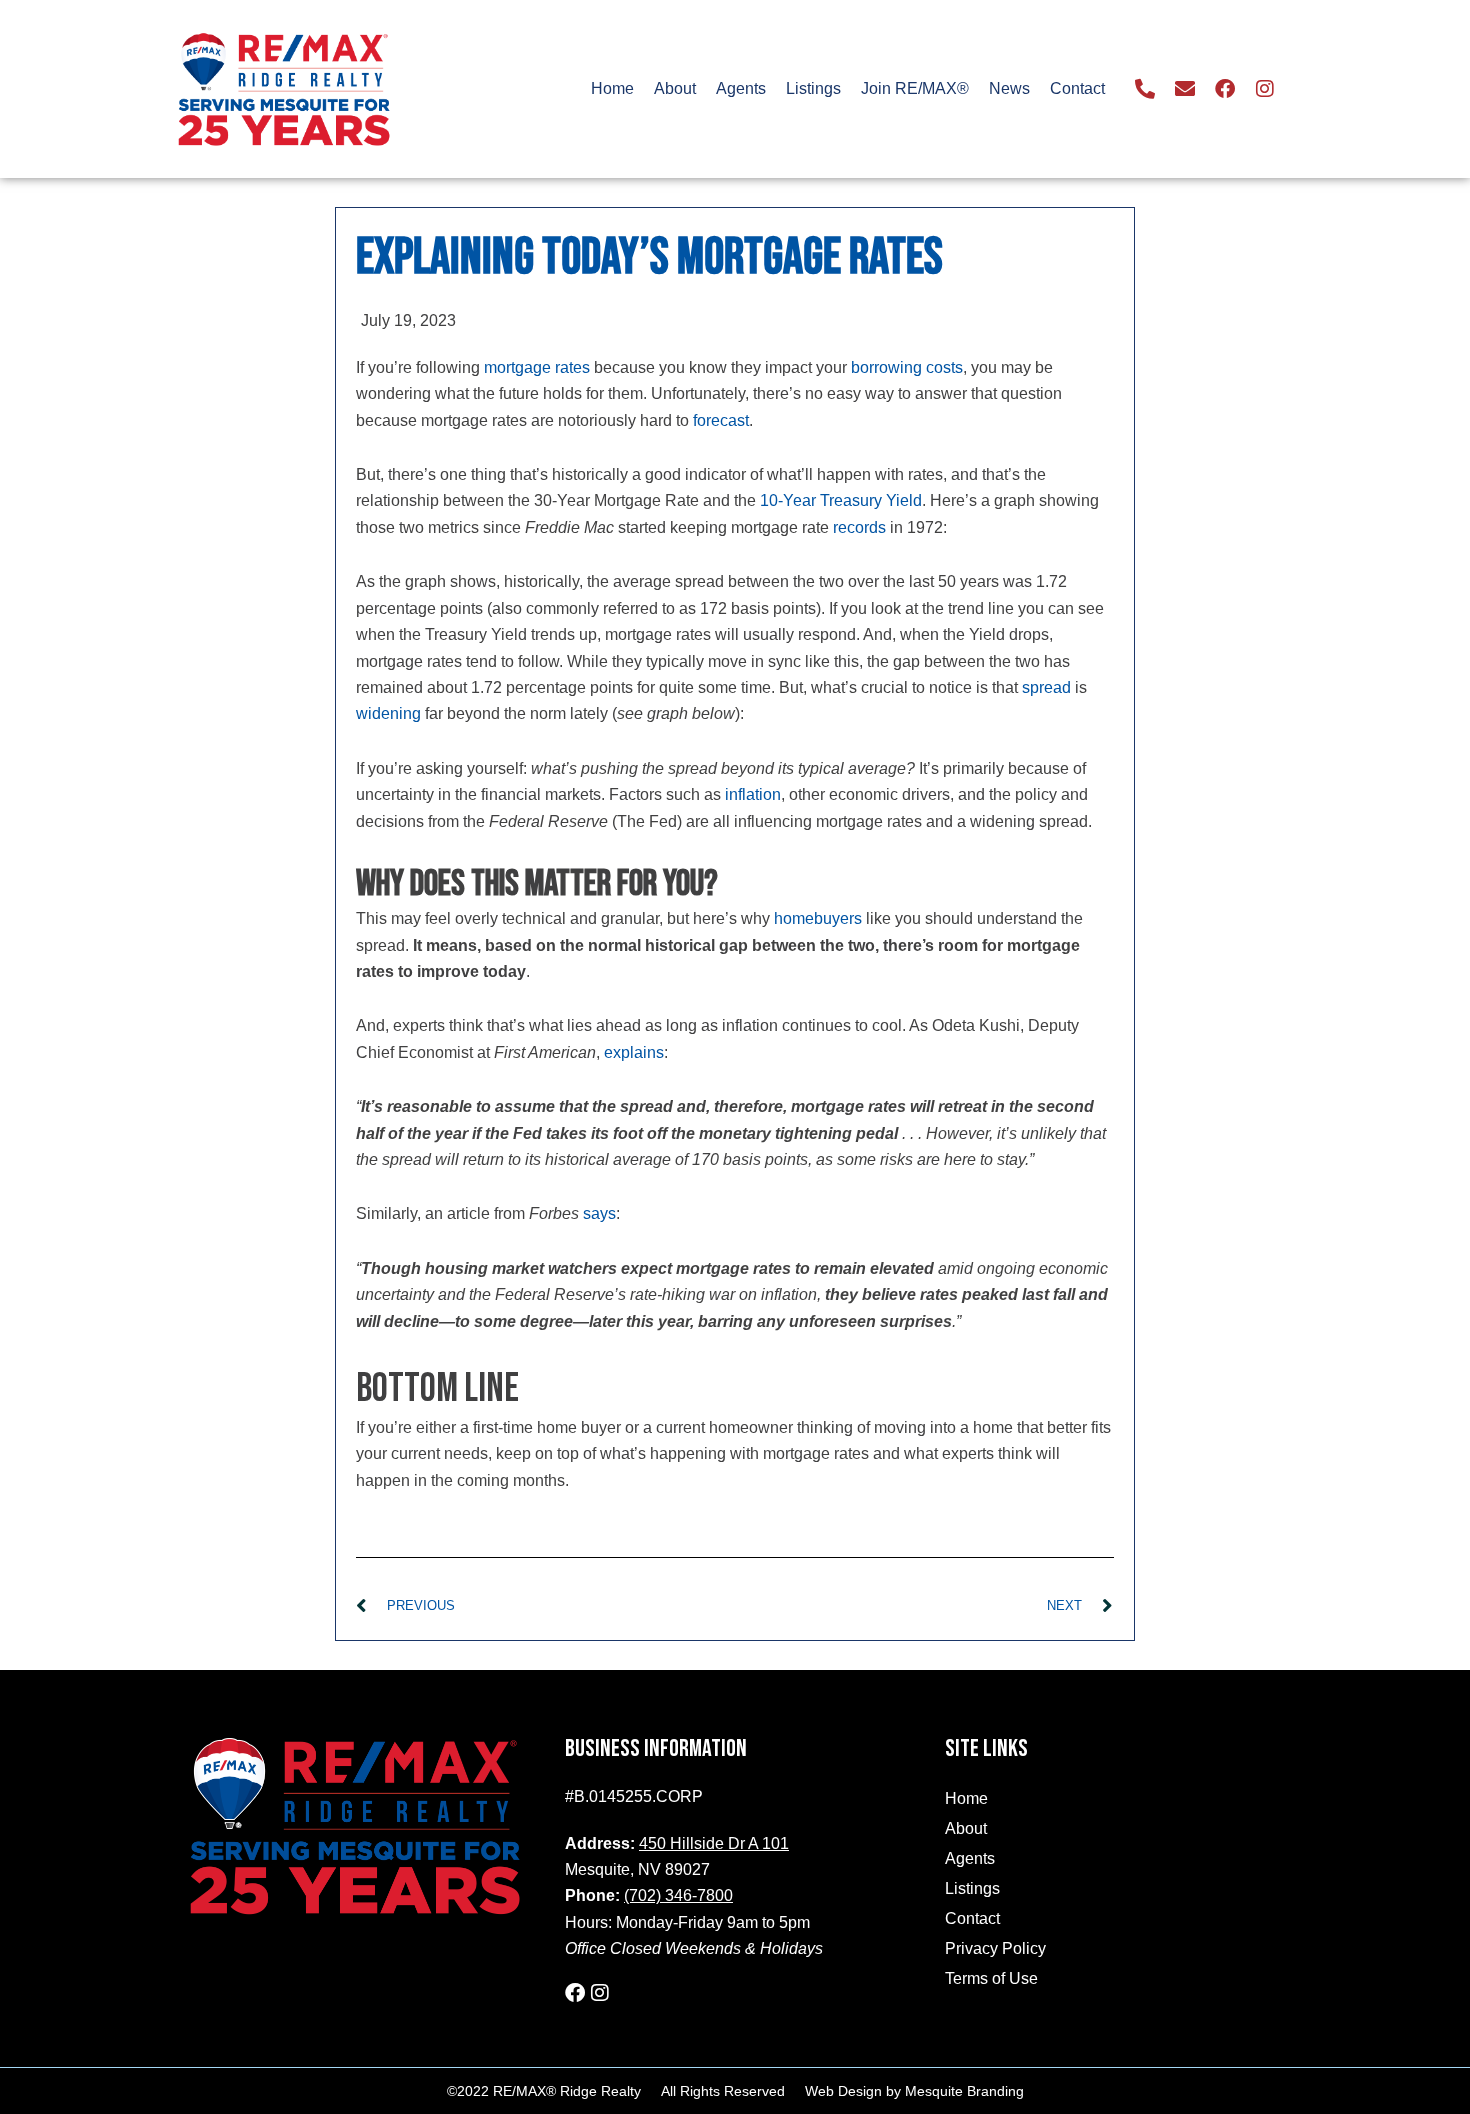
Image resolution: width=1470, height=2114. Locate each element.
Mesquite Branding (964, 2091)
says (599, 1213)
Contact (1077, 88)
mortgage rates (537, 367)
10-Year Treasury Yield (841, 500)
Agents (741, 88)
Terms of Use (991, 1978)
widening (388, 713)
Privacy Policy (995, 1948)
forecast (721, 420)
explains (634, 1052)
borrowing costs (907, 367)
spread (1046, 687)
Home (612, 88)
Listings (813, 88)
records (859, 527)
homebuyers (818, 918)
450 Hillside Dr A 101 (714, 1843)
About (675, 88)
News (1009, 88)
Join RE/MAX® (915, 88)
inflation (753, 794)
